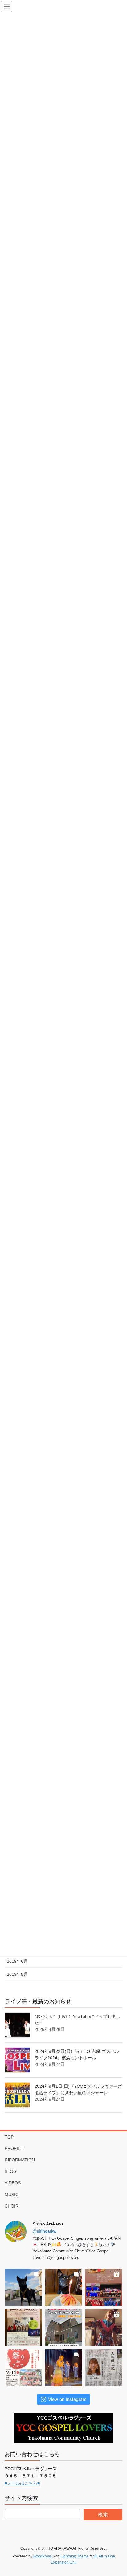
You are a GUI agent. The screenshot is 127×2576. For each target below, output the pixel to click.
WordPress (43, 2556)
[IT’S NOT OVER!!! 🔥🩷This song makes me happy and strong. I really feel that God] (63, 2368)
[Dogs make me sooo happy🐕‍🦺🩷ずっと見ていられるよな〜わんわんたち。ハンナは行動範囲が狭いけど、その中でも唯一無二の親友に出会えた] (23, 2287)
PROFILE (14, 2148)
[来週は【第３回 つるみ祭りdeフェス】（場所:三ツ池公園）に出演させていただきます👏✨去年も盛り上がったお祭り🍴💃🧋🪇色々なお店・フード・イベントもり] (23, 2368)
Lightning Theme (75, 2556)
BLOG (11, 2171)
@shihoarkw (45, 2231)
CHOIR (12, 2206)
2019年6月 (17, 1961)
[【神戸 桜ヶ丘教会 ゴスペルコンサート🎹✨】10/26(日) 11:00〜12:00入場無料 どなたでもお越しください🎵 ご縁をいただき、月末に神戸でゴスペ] (63, 2328)
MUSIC (12, 2195)
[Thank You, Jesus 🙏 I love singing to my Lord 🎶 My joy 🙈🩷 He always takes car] (104, 2328)
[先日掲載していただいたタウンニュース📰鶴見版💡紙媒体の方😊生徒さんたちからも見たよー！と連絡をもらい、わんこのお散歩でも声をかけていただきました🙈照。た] (104, 2368)
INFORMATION (20, 2160)
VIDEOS (13, 2183)
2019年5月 (17, 1974)
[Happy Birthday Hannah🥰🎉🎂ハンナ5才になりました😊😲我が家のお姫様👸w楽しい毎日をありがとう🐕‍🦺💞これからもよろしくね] (63, 2287)
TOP (9, 2137)
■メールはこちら (21, 2483)
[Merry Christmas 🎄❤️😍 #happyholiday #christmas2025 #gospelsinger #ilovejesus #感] (104, 2287)
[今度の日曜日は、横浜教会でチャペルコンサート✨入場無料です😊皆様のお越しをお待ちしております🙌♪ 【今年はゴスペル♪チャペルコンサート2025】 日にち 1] (23, 2328)
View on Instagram (67, 2399)
